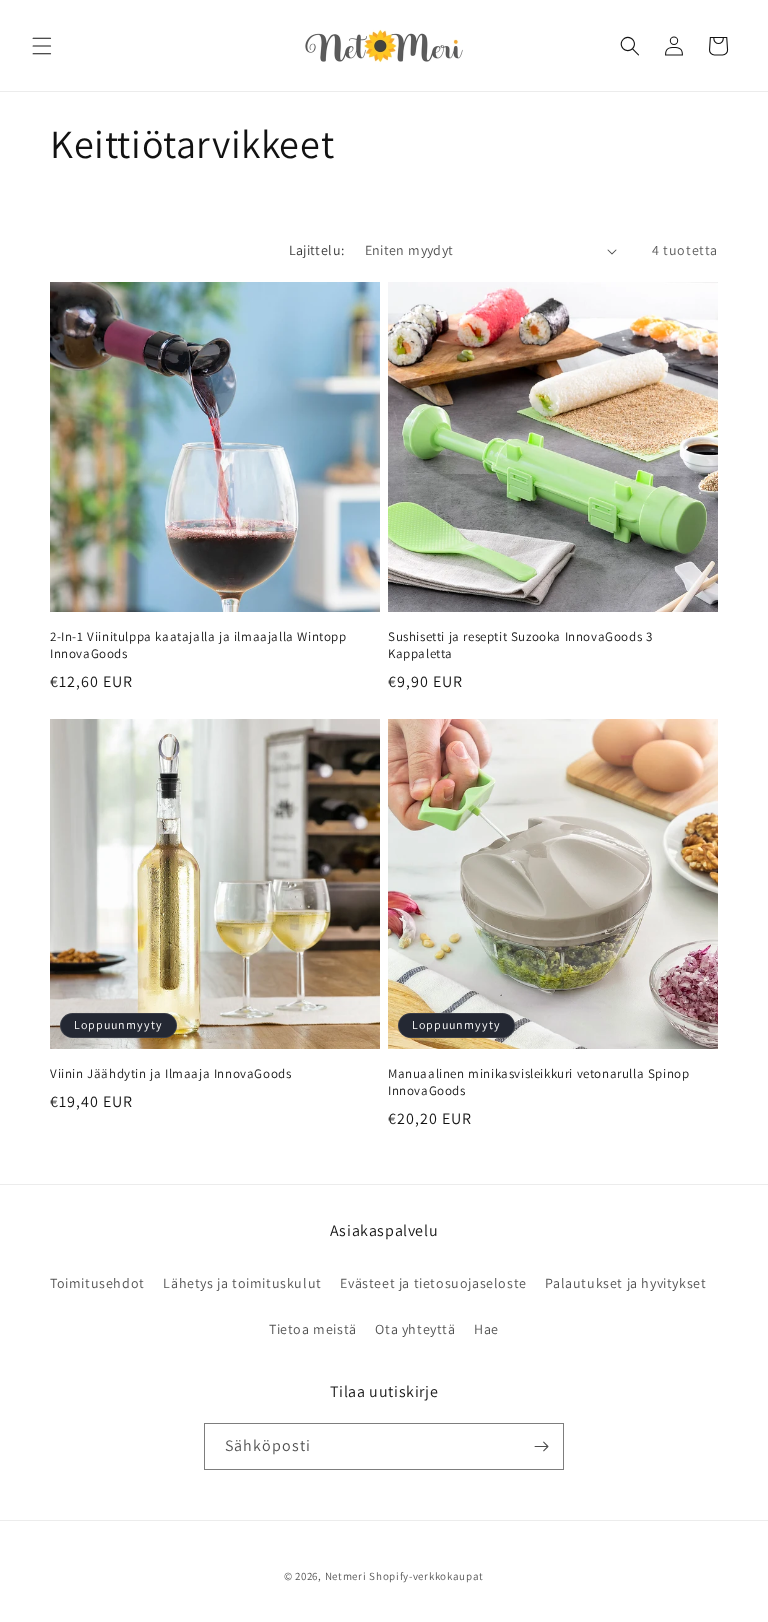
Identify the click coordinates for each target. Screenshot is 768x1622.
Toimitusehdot (97, 1283)
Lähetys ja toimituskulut (242, 1283)
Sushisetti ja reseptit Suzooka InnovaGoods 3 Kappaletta (520, 645)
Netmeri (346, 1576)
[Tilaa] (541, 1446)
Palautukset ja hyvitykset (625, 1283)
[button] (42, 46)
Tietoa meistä (313, 1329)
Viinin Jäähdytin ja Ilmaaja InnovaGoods (170, 1074)
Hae (486, 1329)
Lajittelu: (317, 250)
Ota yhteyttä (415, 1329)
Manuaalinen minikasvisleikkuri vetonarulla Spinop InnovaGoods (538, 1082)
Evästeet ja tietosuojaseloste (433, 1283)
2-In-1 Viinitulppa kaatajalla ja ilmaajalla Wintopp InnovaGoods (198, 645)
